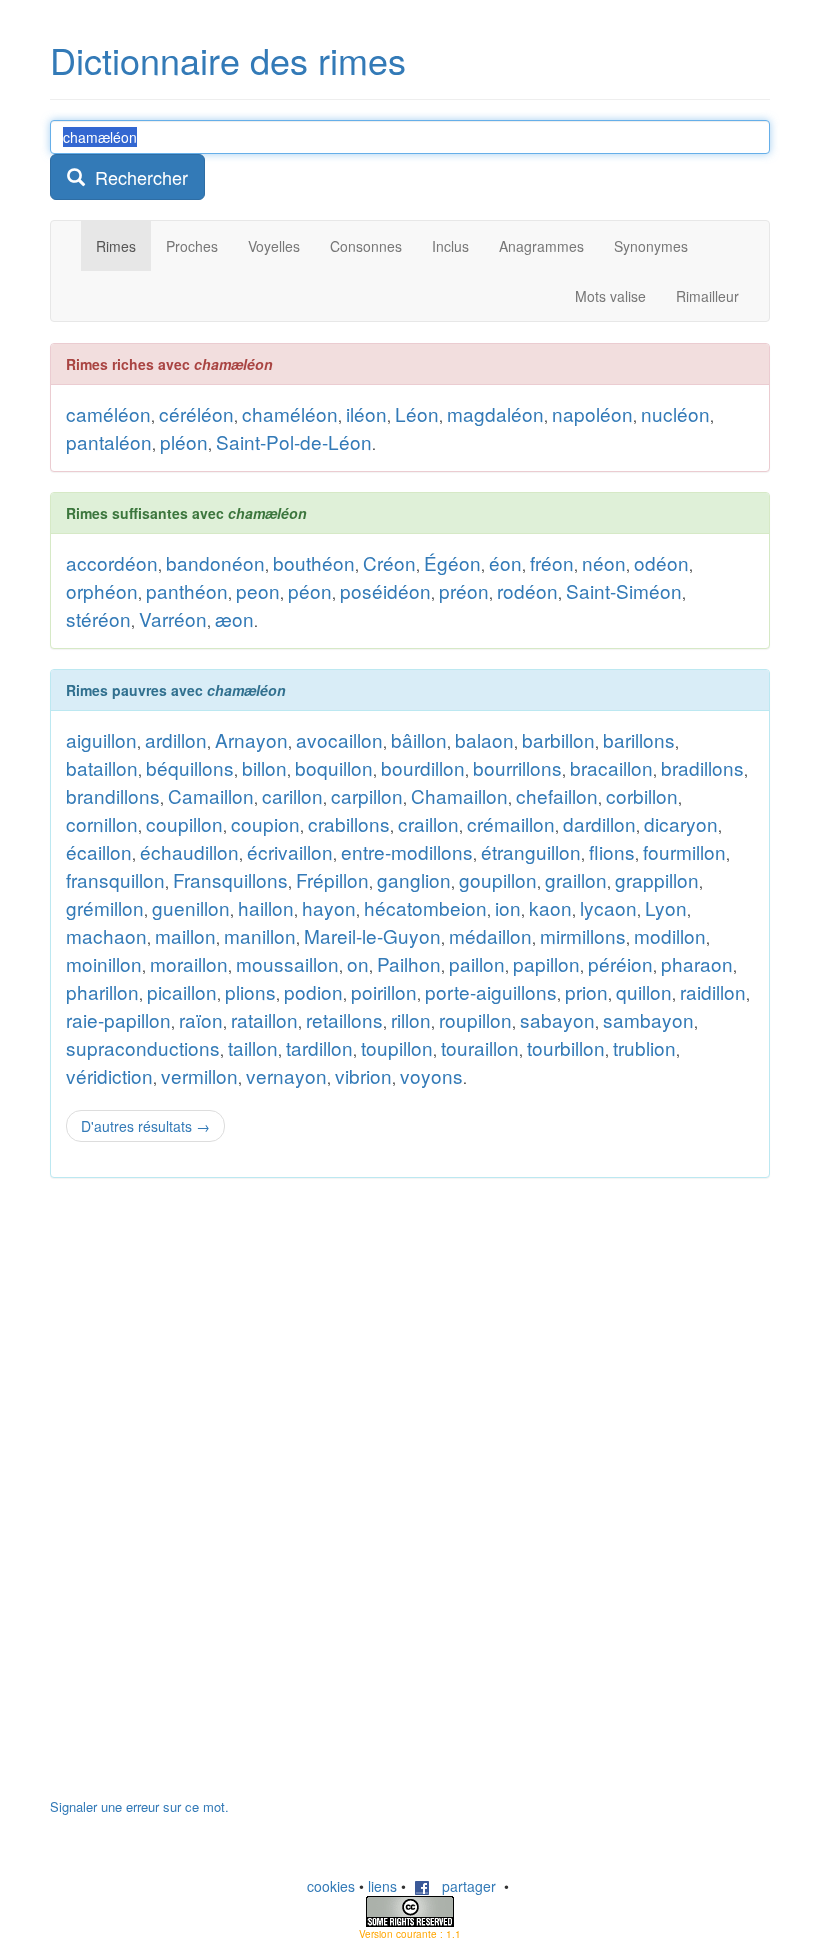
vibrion (363, 1075)
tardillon (319, 1047)
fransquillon (115, 879)
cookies (331, 1886)
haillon (266, 907)
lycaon (608, 907)
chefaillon (557, 795)
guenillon (191, 907)
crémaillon (511, 823)
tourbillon (566, 1047)
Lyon (666, 907)
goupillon (498, 879)
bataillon (102, 767)
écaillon (99, 851)
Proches (192, 246)
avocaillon (339, 739)
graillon (576, 879)
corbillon (642, 795)
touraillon (480, 1047)
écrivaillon (290, 851)
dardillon (599, 823)
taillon (253, 1047)
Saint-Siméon (624, 590)
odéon (661, 562)
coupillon (184, 823)
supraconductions (143, 1047)
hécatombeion (425, 907)
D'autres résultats (145, 1126)
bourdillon (423, 767)
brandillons (113, 795)
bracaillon (611, 767)
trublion (644, 1047)
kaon (550, 907)
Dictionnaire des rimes (228, 59)
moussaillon (287, 963)
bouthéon (314, 562)
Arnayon (251, 739)
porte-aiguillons (491, 991)
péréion (620, 963)
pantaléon (109, 441)
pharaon (697, 963)
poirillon (384, 991)
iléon (366, 413)
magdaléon (495, 413)
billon (264, 767)
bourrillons (517, 767)
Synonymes (651, 246)
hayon (329, 907)
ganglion (414, 879)
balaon (484, 739)
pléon (184, 441)
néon (604, 562)
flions (612, 851)
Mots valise (610, 296)
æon (234, 618)
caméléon (108, 413)
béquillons (190, 767)
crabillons (349, 823)
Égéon (452, 562)
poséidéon (385, 590)
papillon (546, 963)
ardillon (176, 739)
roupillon (475, 1019)
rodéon (527, 590)
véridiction (109, 1075)
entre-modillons (407, 851)
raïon (201, 1019)
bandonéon (215, 562)
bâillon (419, 739)
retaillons (344, 1019)
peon (258, 590)
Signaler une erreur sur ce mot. (139, 1806)
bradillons (702, 767)
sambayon (648, 1019)
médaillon (490, 935)
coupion (265, 823)
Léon (417, 413)
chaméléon (290, 413)
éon (505, 562)
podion (313, 991)
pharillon (102, 991)
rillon (411, 1019)
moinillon (104, 963)
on (358, 963)
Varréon (173, 618)
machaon (106, 935)
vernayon (286, 1075)
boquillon (334, 767)
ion (508, 907)
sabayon (557, 1019)
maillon (185, 935)
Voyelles (274, 246)
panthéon (187, 590)
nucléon (675, 413)
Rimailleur (707, 296)
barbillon (558, 739)
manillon (260, 935)
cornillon (102, 823)
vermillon (199, 1075)
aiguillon (101, 739)
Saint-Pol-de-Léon (294, 441)
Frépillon (332, 879)
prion (586, 991)
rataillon (264, 1019)
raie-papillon (118, 1019)
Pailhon (409, 963)
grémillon (105, 907)
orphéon (102, 590)
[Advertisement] (200, 1498)
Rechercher (136, 177)
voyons (431, 1075)
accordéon (112, 562)
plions (250, 991)
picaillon (182, 991)
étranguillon (531, 851)
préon (464, 590)
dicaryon (681, 823)
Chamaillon (459, 795)
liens (382, 1886)
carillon (292, 795)
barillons (639, 739)
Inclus (450, 246)
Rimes (116, 246)
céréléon (196, 413)
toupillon (397, 1047)
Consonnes (366, 246)
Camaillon (211, 795)
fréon (552, 562)
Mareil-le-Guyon (372, 935)
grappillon (657, 879)
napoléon (592, 413)
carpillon (367, 795)
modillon (670, 935)
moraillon (189, 963)
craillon (428, 823)
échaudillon (189, 851)
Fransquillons (230, 879)
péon (310, 590)
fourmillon (684, 851)
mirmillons (583, 935)
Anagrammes (541, 246)
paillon (477, 963)
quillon (644, 991)
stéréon (98, 618)
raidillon (713, 991)
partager (463, 1886)
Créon (389, 562)
